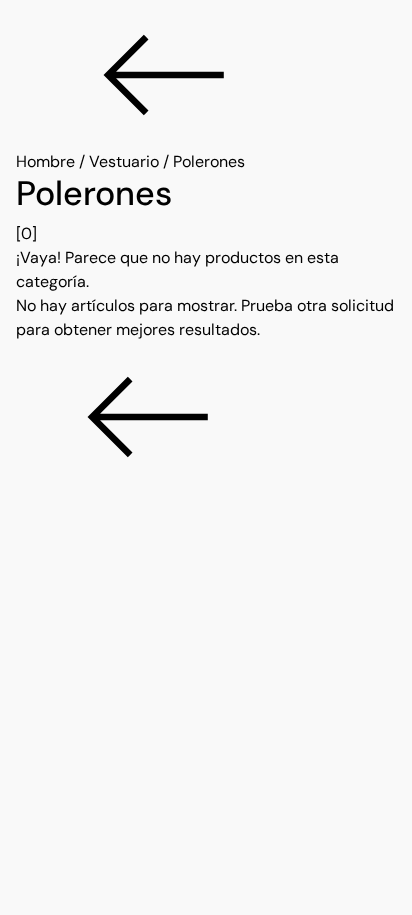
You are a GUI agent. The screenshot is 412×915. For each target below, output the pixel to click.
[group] (206, 210)
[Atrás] (206, 75)
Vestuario (124, 161)
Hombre (45, 161)
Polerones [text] (209, 161)
